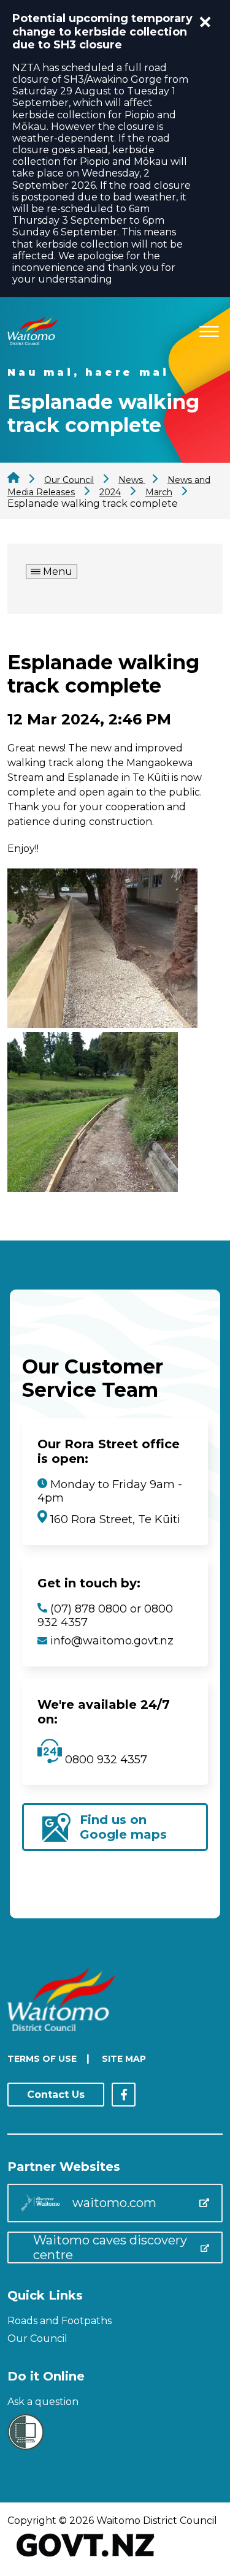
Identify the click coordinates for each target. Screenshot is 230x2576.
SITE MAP (124, 2059)
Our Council (37, 2339)
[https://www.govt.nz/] (86, 2558)
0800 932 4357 (105, 1760)
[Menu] (209, 329)
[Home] (33, 342)
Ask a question (43, 2402)
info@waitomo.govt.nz (112, 1641)
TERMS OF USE (42, 2059)
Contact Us (56, 2095)
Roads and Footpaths (59, 2321)
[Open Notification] (205, 22)
